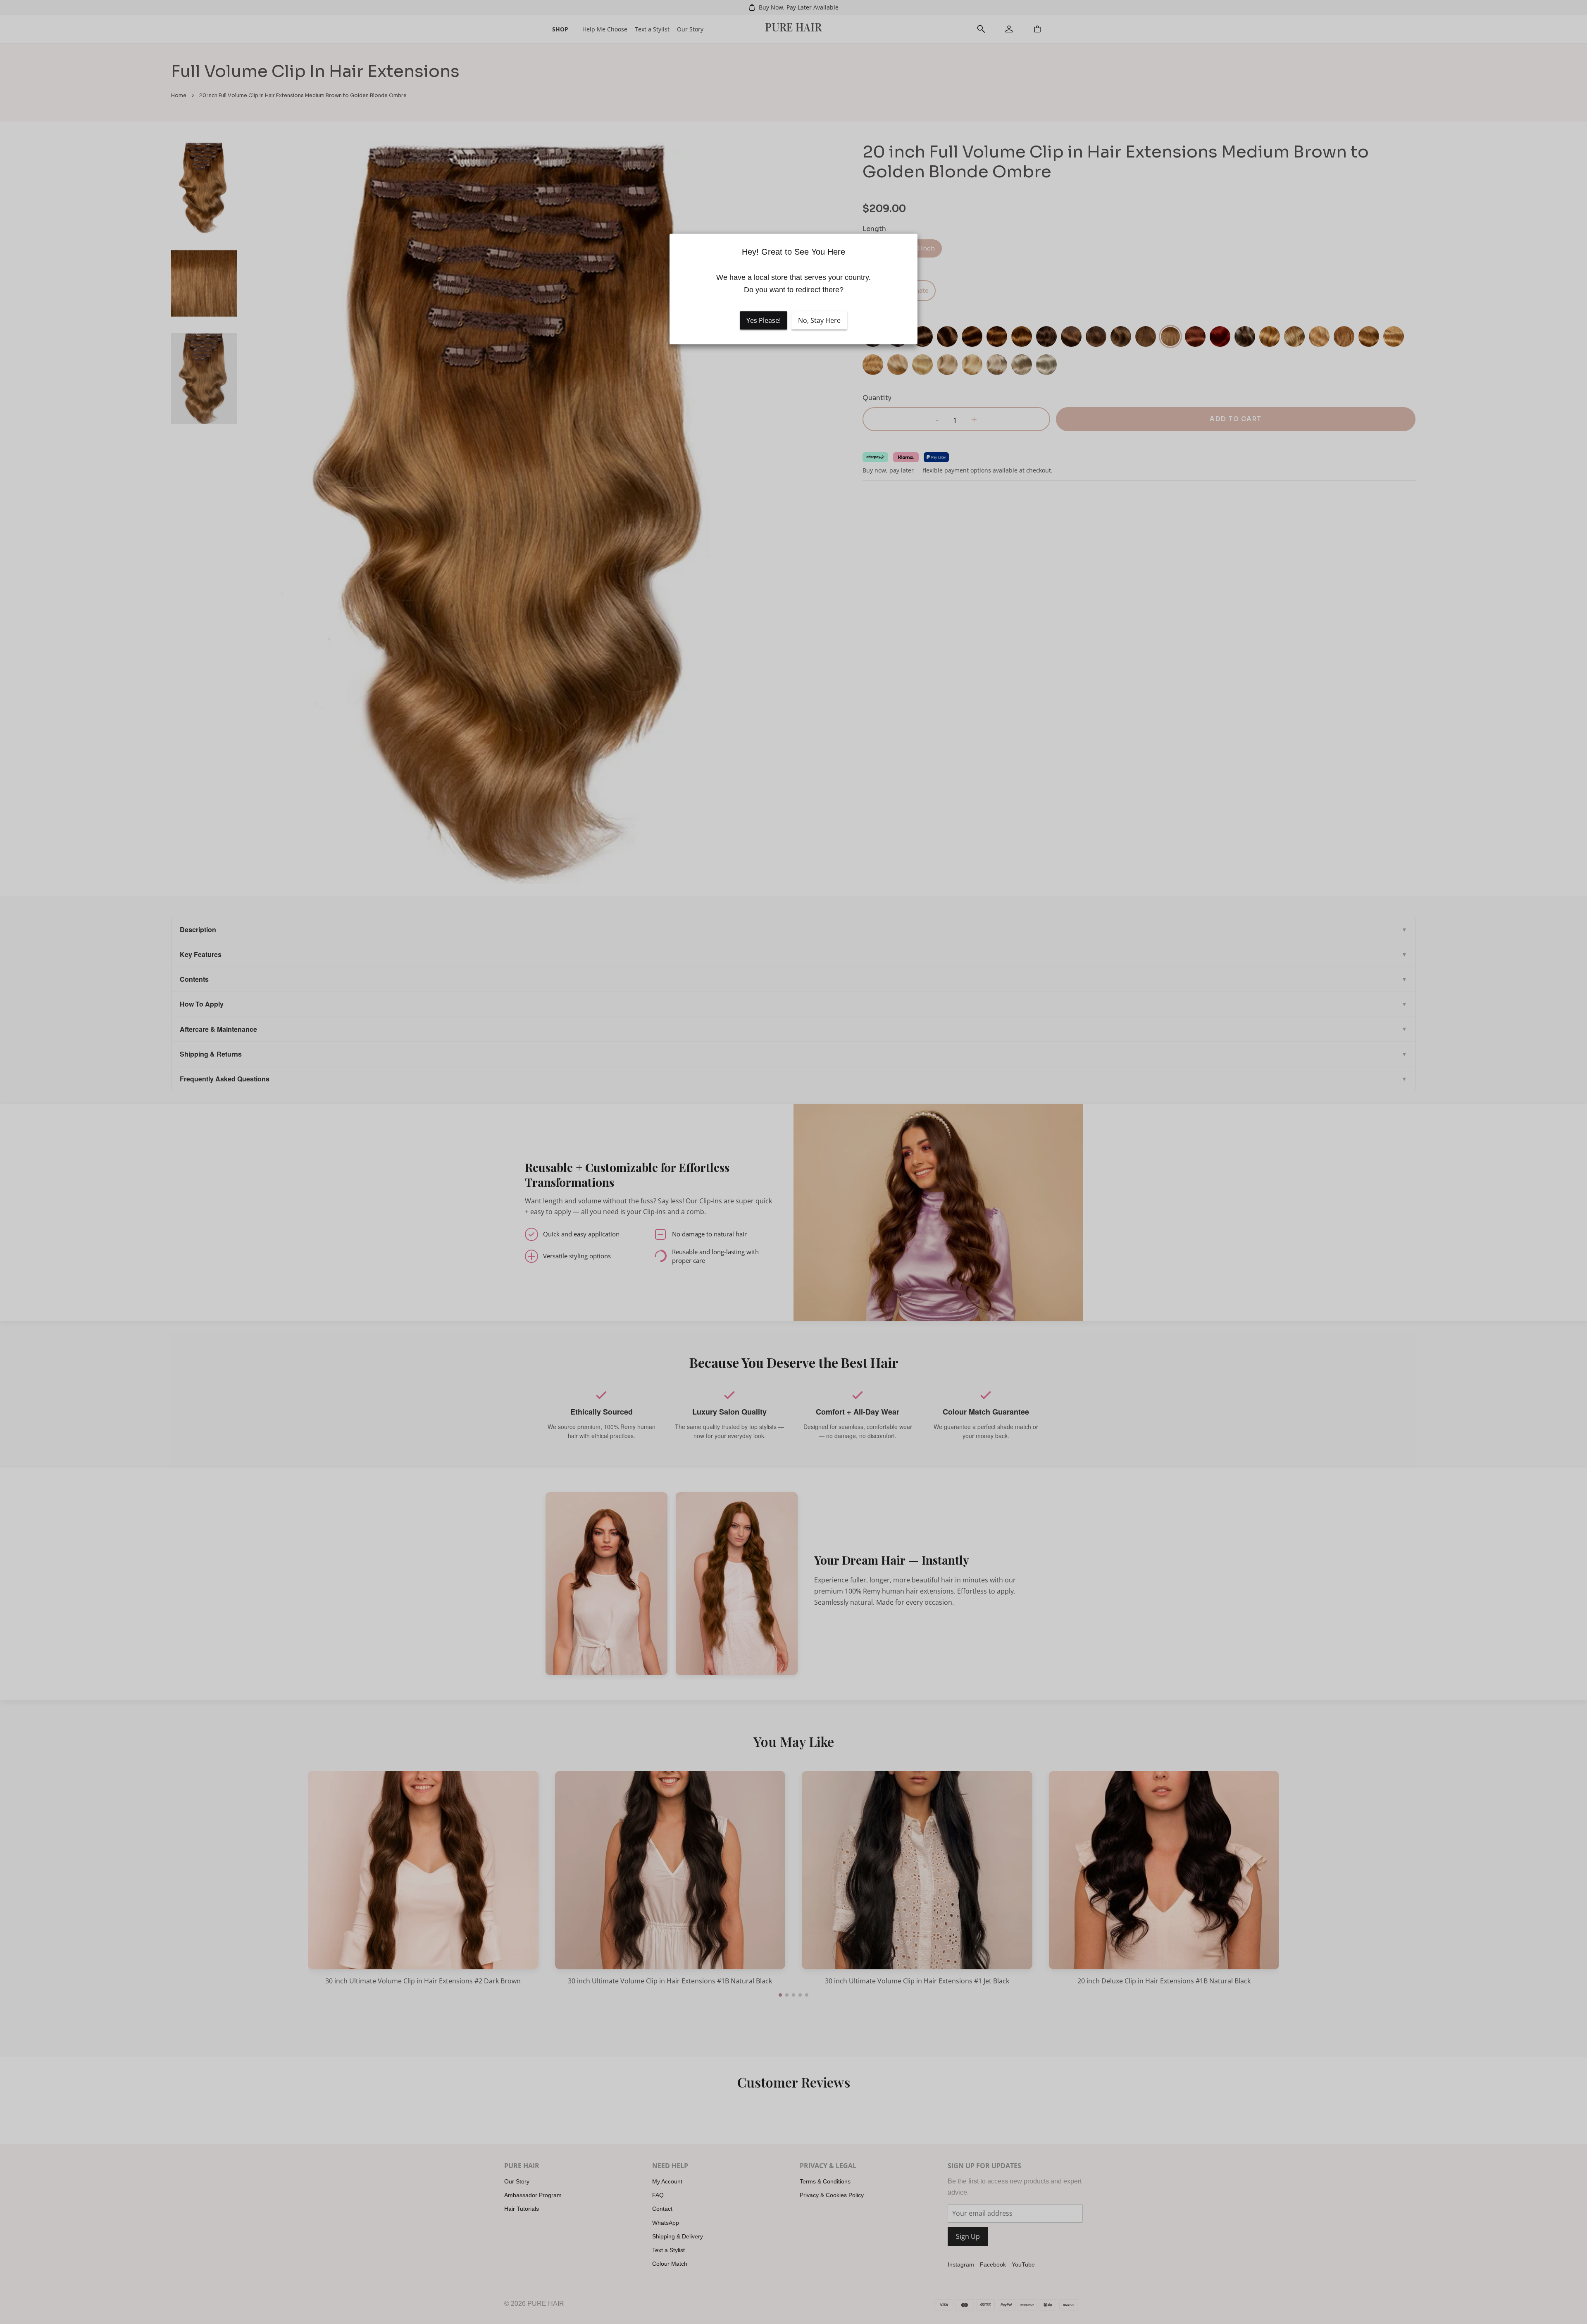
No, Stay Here (819, 320)
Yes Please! (764, 320)
